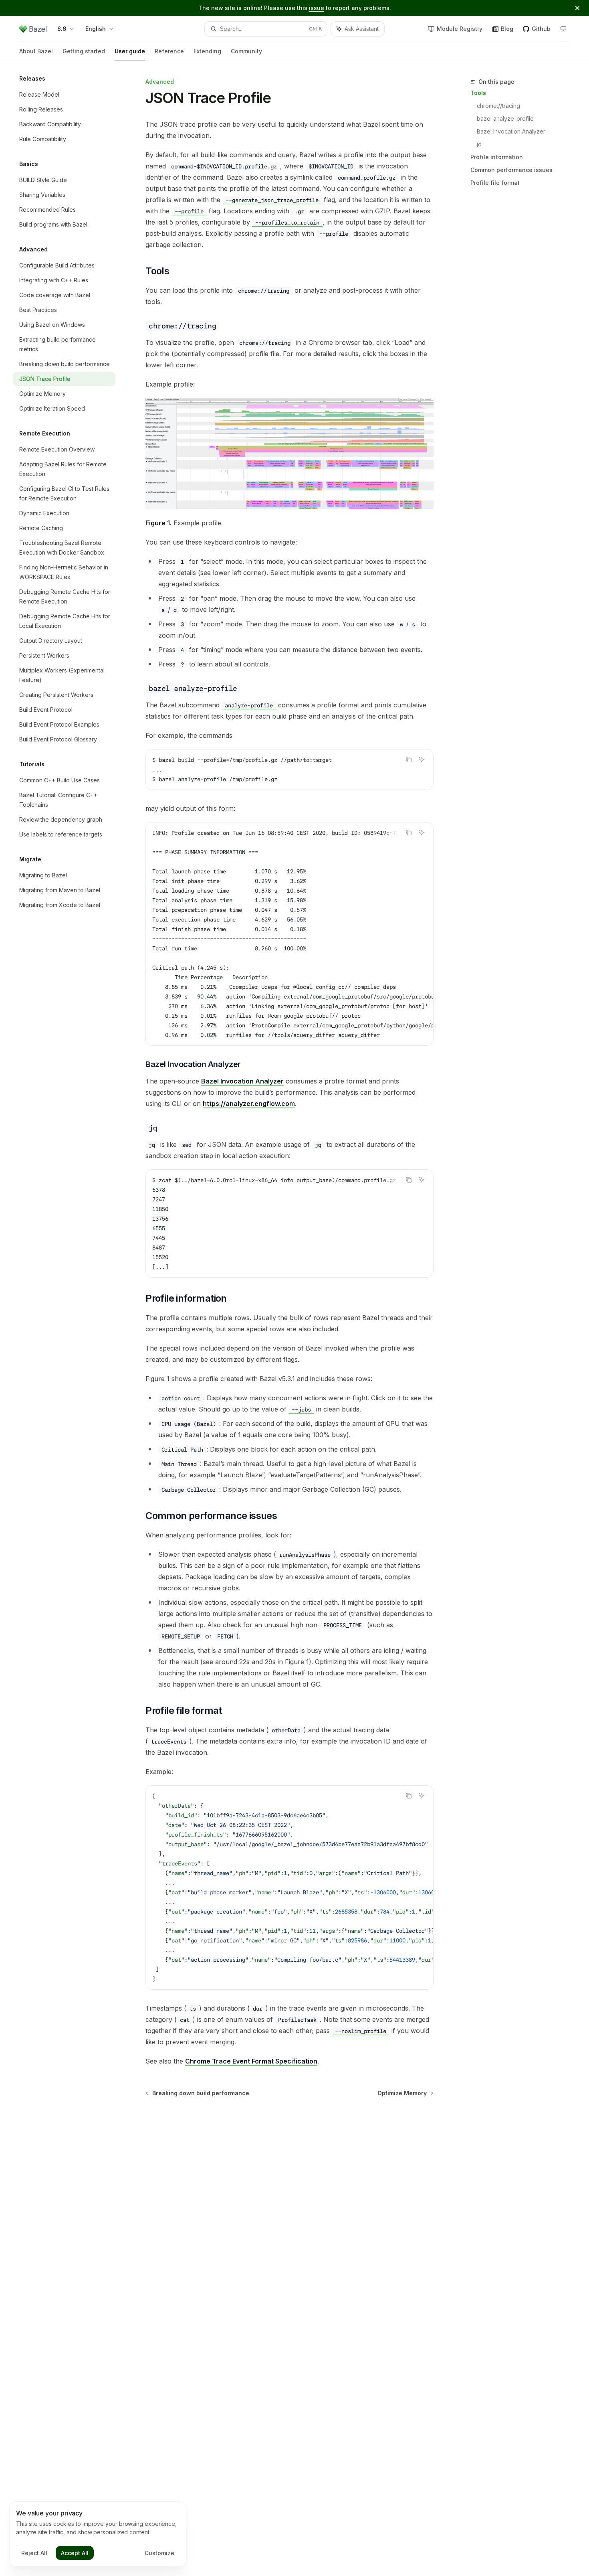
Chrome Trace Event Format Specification (251, 2061)
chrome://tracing (498, 106)
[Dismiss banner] (577, 8)
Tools (478, 93)
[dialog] (98, 2534)
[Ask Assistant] (422, 759)
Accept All (75, 2553)
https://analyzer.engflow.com (249, 1104)
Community (246, 51)
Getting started (84, 51)
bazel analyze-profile (505, 118)
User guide (130, 51)
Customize (159, 2553)
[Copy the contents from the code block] (409, 759)
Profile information (497, 157)
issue (317, 8)
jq (479, 144)
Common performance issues (511, 170)
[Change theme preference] (563, 29)
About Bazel (36, 51)
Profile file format (495, 183)
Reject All (34, 2553)
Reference (169, 51)
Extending (207, 51)
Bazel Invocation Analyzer (511, 131)
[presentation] (289, 934)
